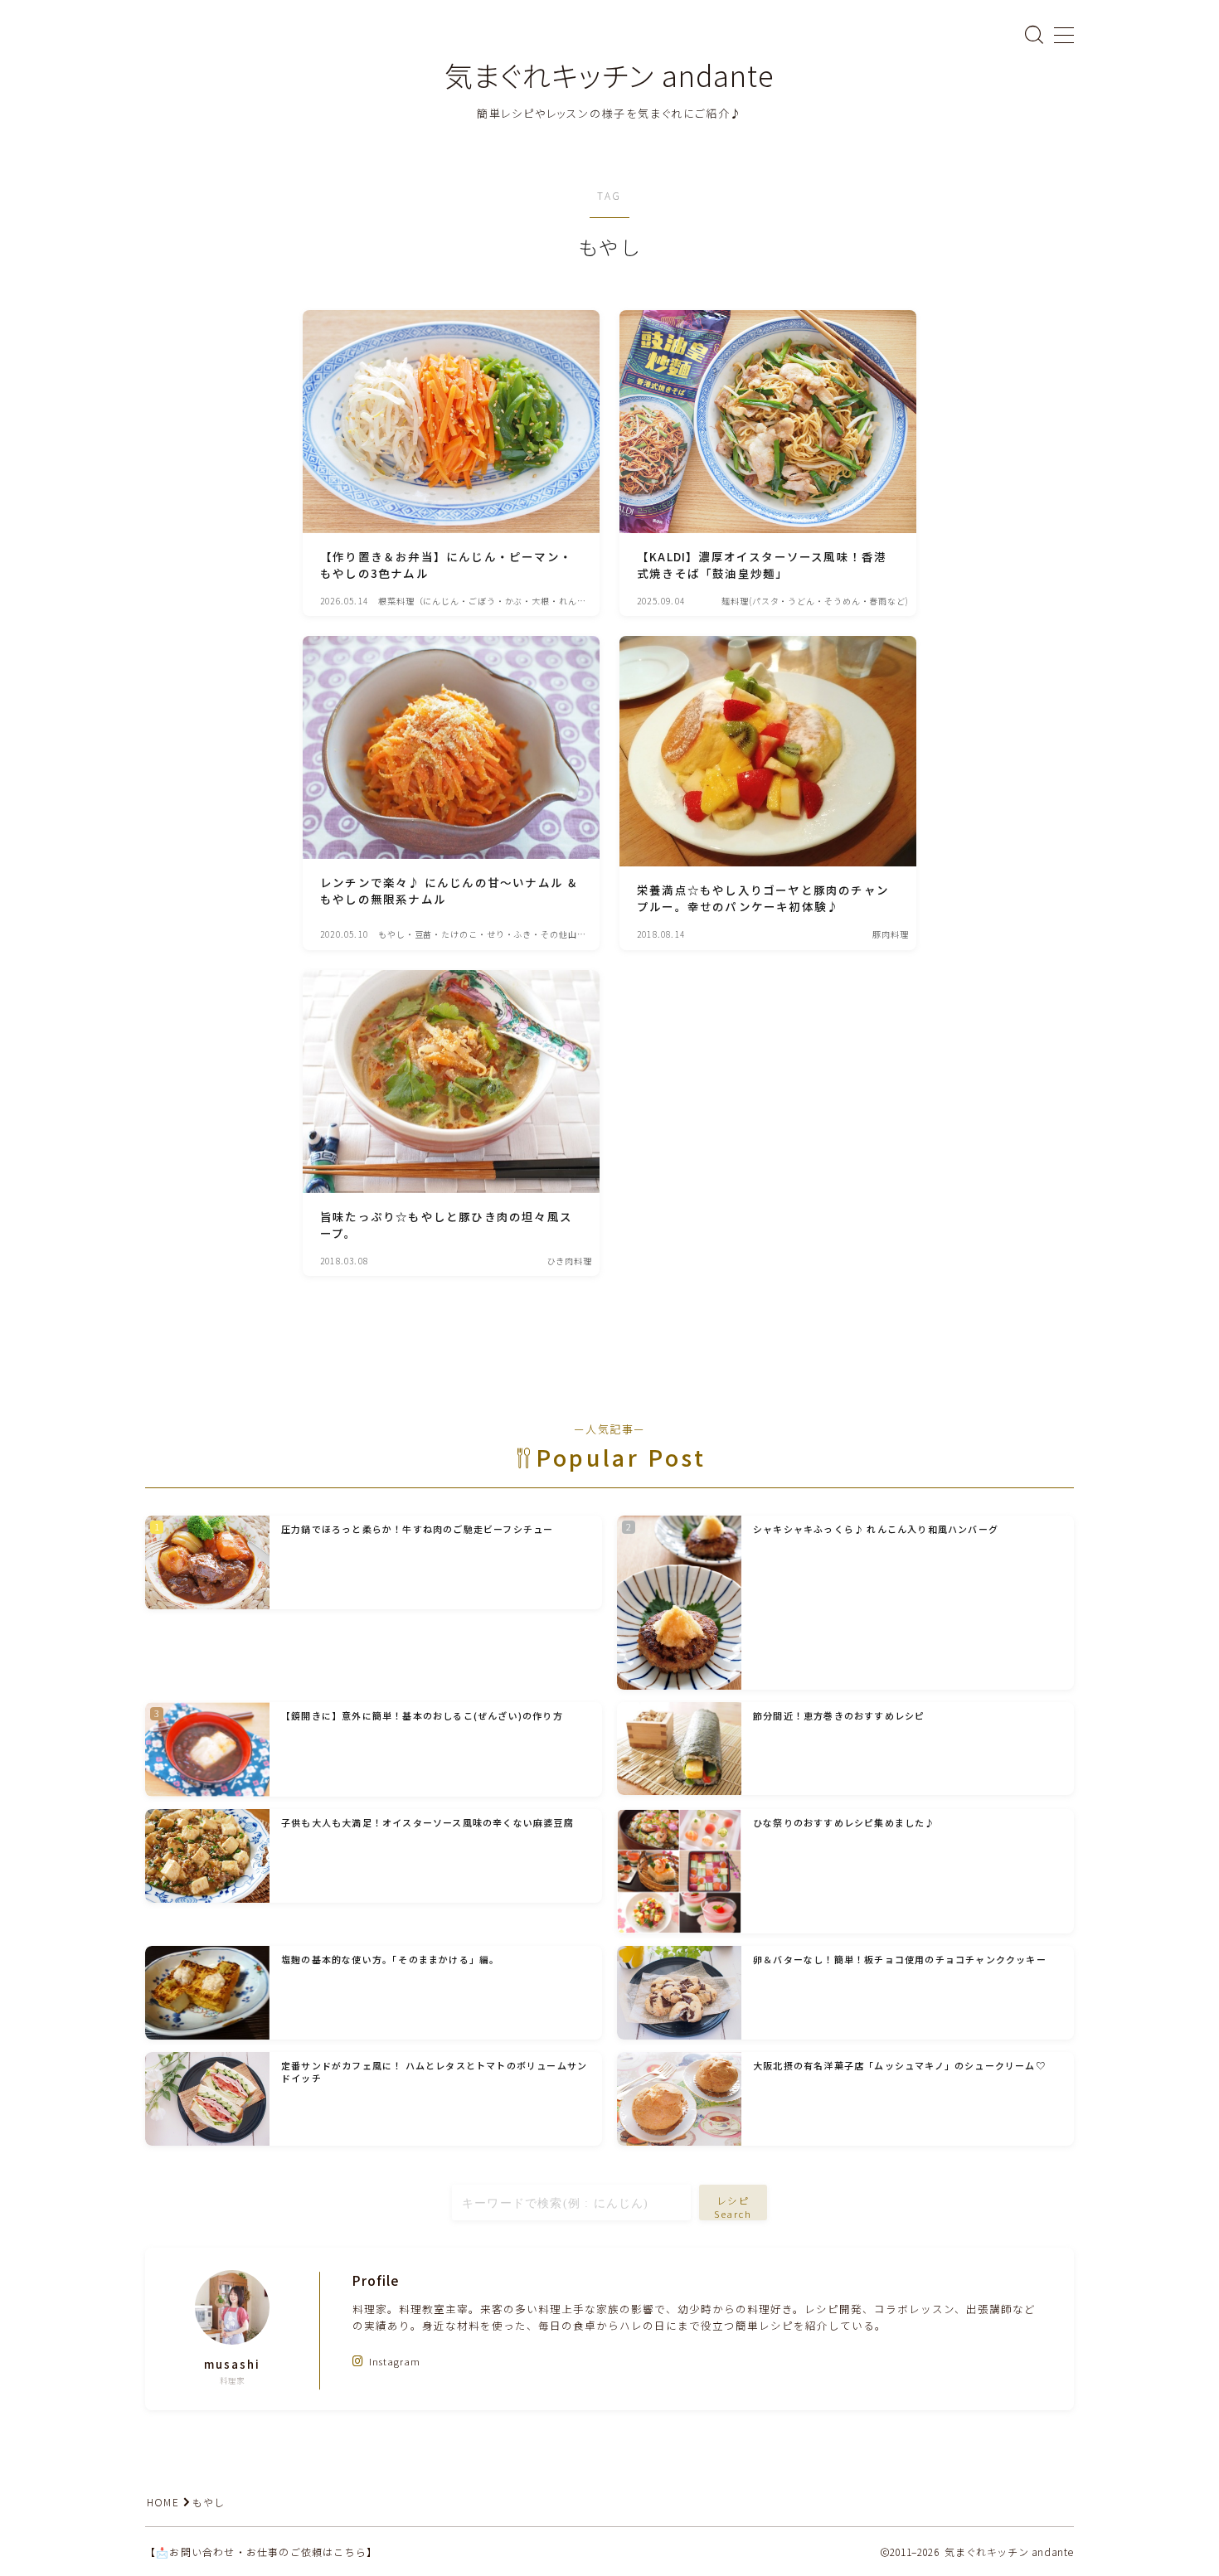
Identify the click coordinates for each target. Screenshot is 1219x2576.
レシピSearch (733, 2207)
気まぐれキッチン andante (609, 75)
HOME (163, 2502)
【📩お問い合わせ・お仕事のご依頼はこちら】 (261, 2552)
